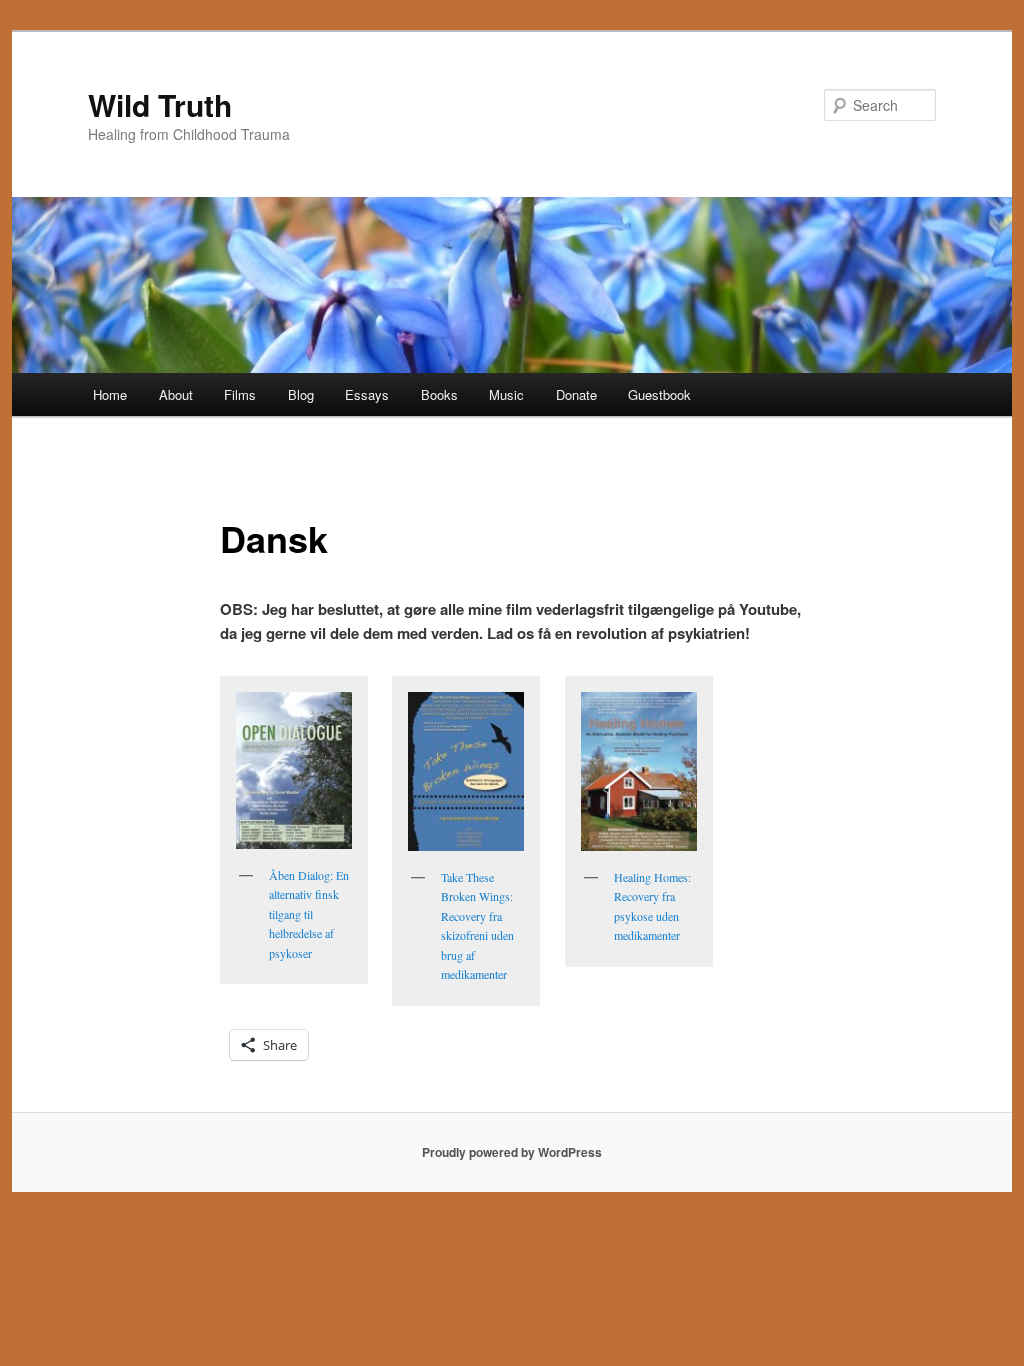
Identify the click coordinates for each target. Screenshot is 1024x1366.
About (176, 394)
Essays (367, 394)
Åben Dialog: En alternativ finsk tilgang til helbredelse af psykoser (309, 914)
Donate (576, 394)
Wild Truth (160, 104)
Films (240, 394)
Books (439, 394)
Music (506, 394)
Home (110, 394)
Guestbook (659, 394)
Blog (301, 394)
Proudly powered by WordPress (512, 1152)
